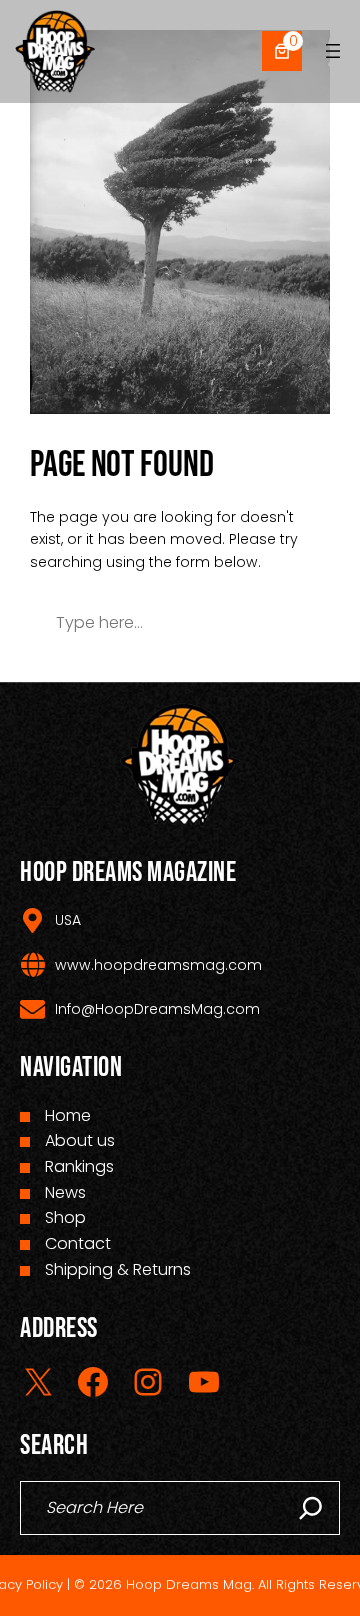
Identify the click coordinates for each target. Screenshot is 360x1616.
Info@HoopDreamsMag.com (157, 1009)
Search (265, 622)
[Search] (311, 1508)
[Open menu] (333, 51)
